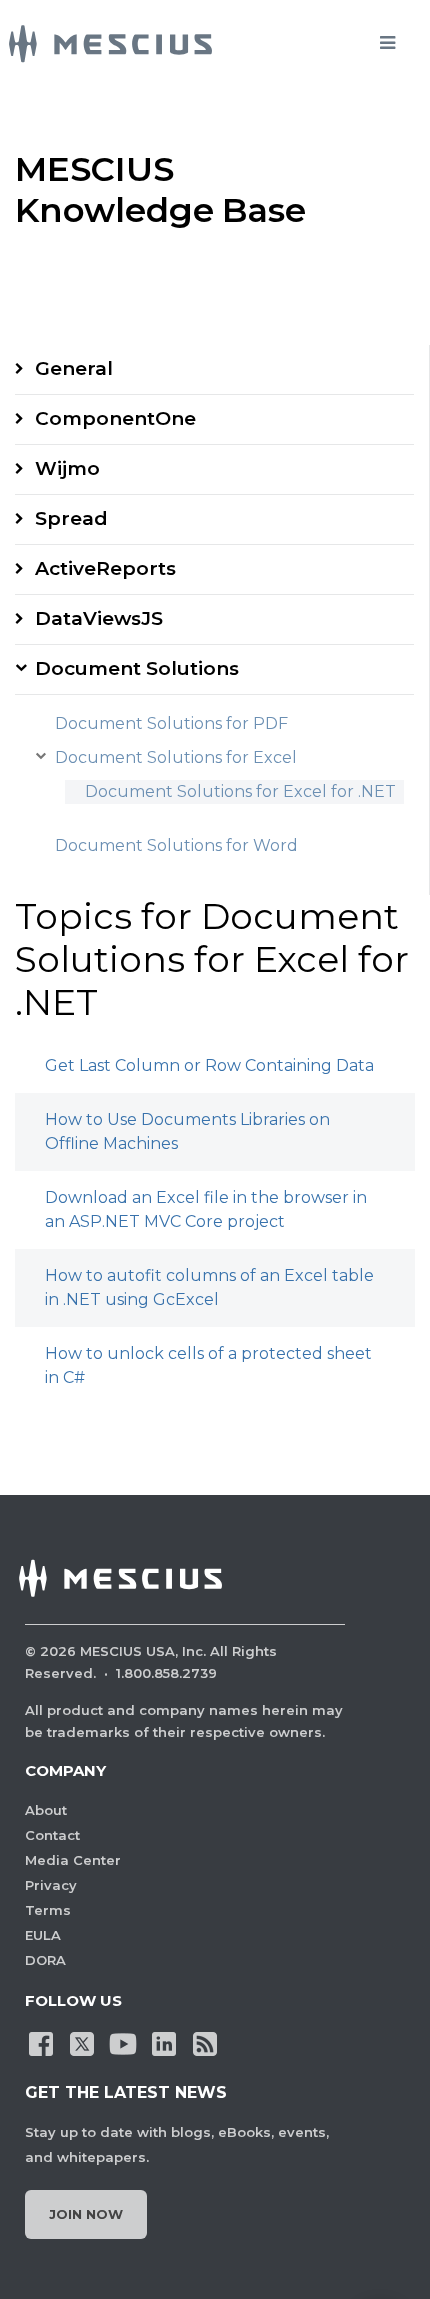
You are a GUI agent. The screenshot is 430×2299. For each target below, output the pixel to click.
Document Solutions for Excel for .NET (240, 791)
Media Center (73, 1860)
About (46, 1810)
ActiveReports (105, 568)
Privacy (51, 1885)
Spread (71, 518)
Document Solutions (137, 668)
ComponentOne (115, 418)
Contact (52, 1835)
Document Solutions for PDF (171, 723)
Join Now (86, 2214)
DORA (45, 1960)
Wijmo (67, 468)
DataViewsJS (99, 618)
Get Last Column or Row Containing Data (209, 1065)
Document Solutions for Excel (176, 757)
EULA (43, 1935)
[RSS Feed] (205, 2043)
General (74, 368)
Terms (48, 1910)
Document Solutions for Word (176, 845)
